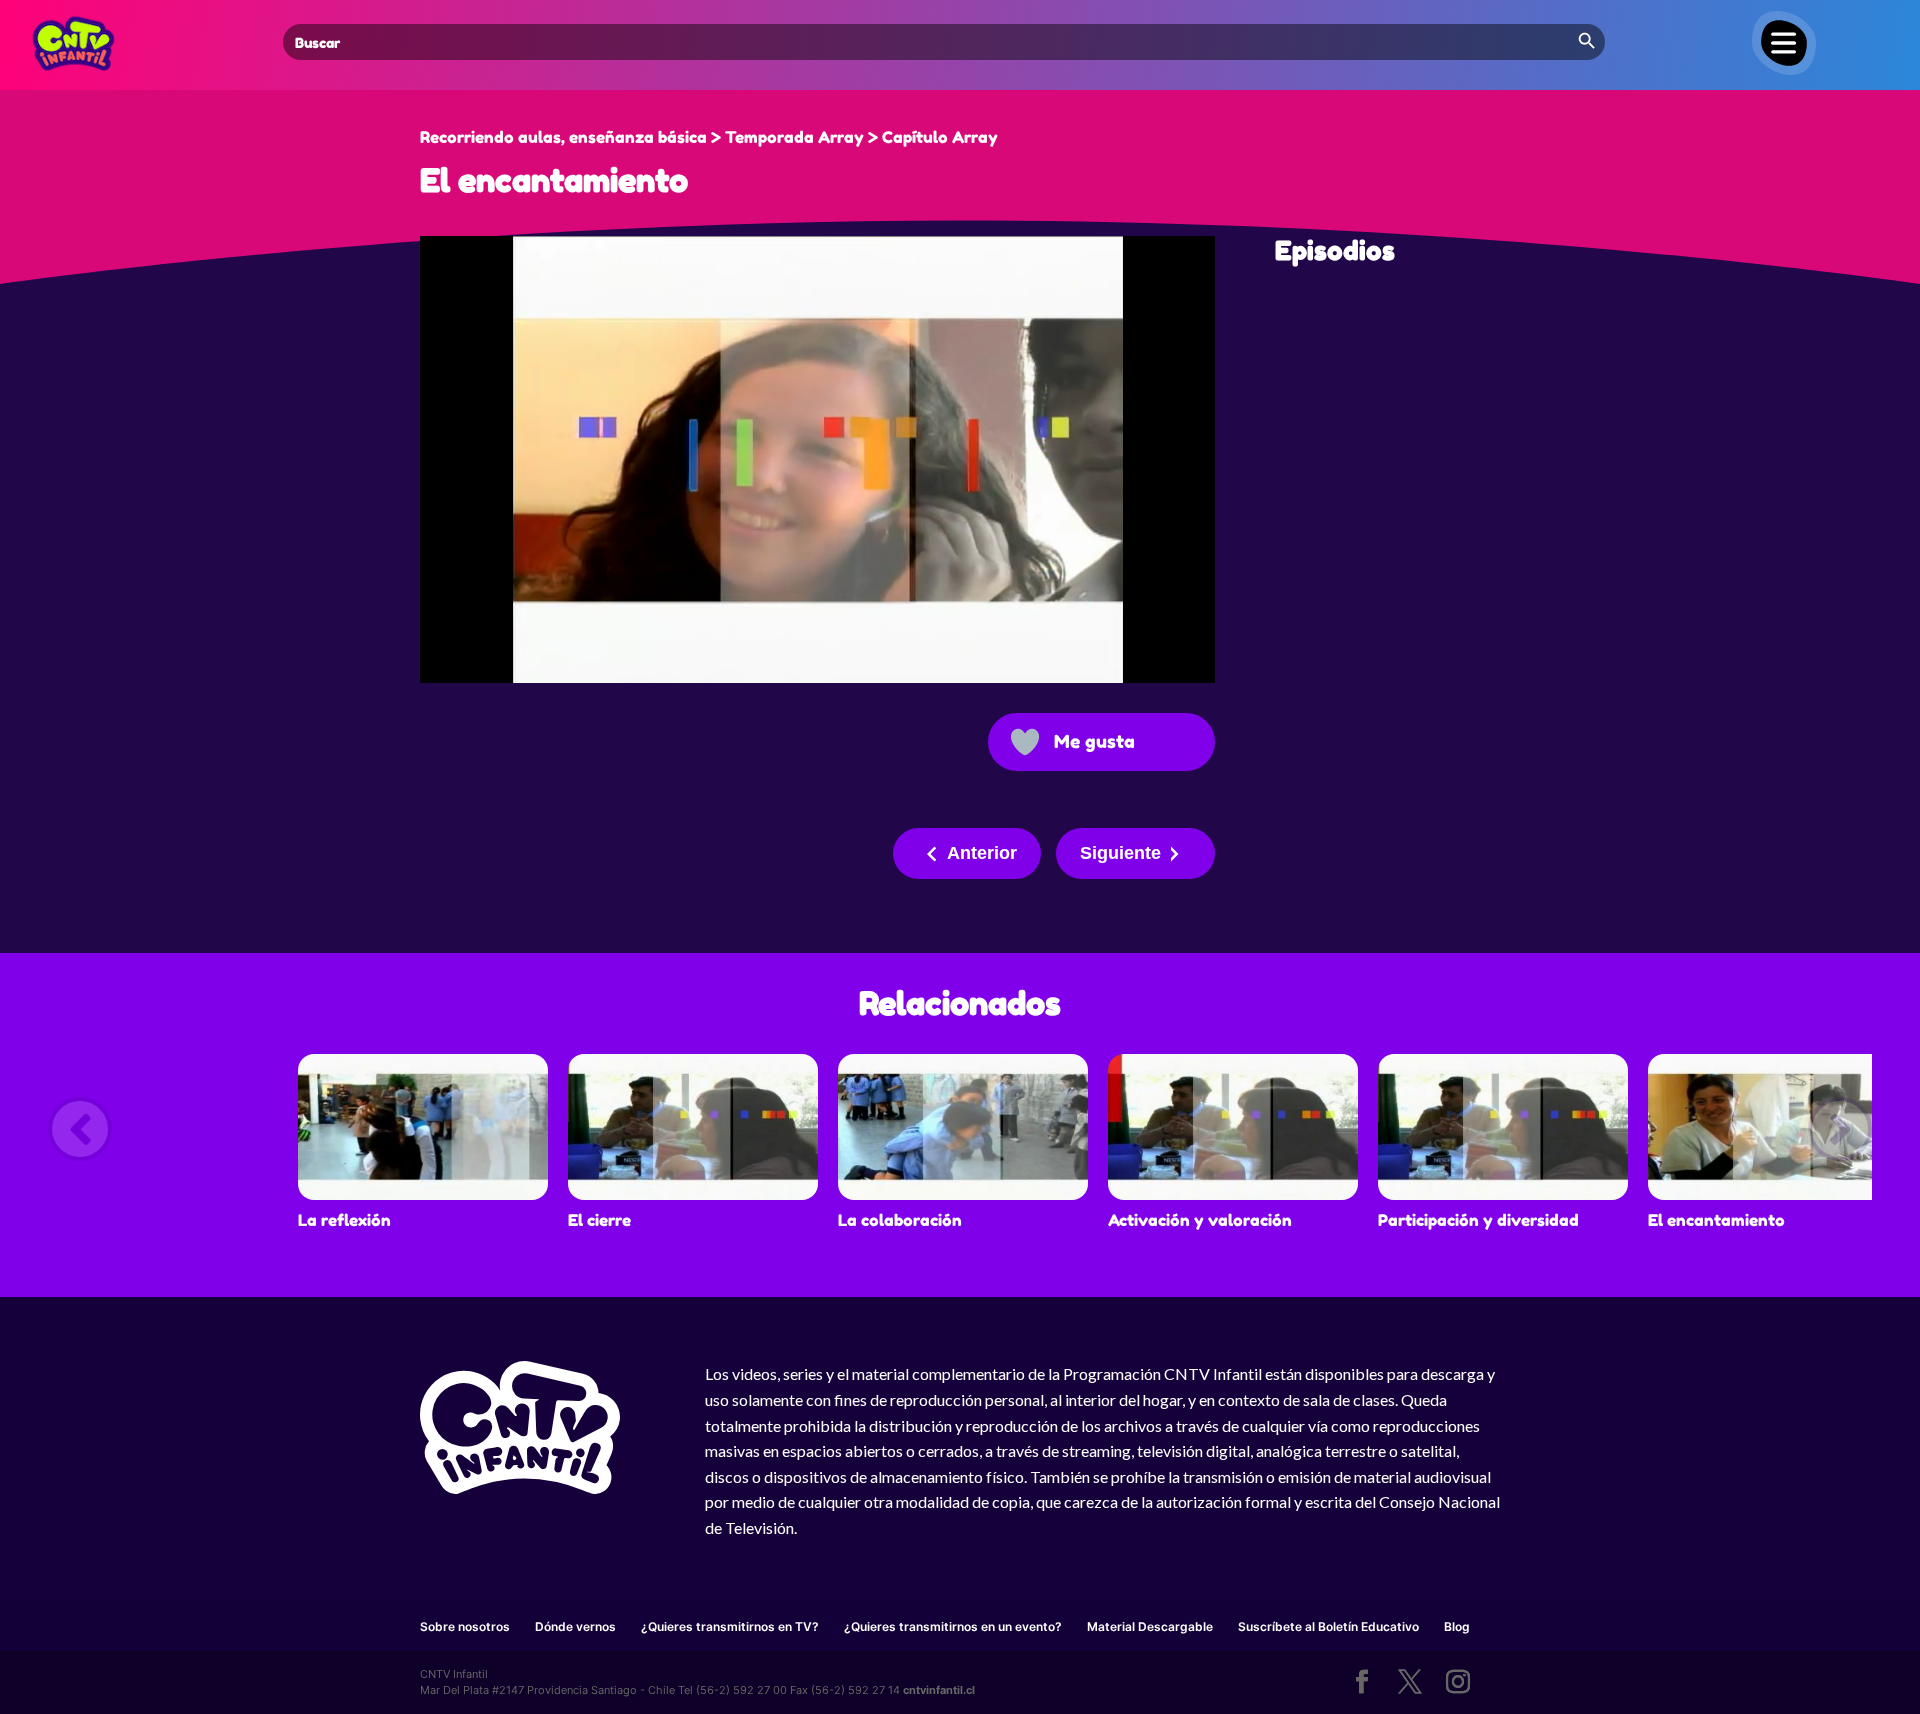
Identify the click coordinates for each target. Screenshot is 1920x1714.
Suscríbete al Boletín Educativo (1328, 1626)
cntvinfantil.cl (939, 1690)
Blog (1457, 1626)
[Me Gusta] (1025, 742)
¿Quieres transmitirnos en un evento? (953, 1626)
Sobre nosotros (465, 1626)
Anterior (982, 853)
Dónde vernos (575, 1626)
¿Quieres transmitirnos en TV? (730, 1626)
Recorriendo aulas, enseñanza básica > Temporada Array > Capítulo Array (709, 137)
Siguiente (1120, 853)
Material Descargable (1150, 1626)
